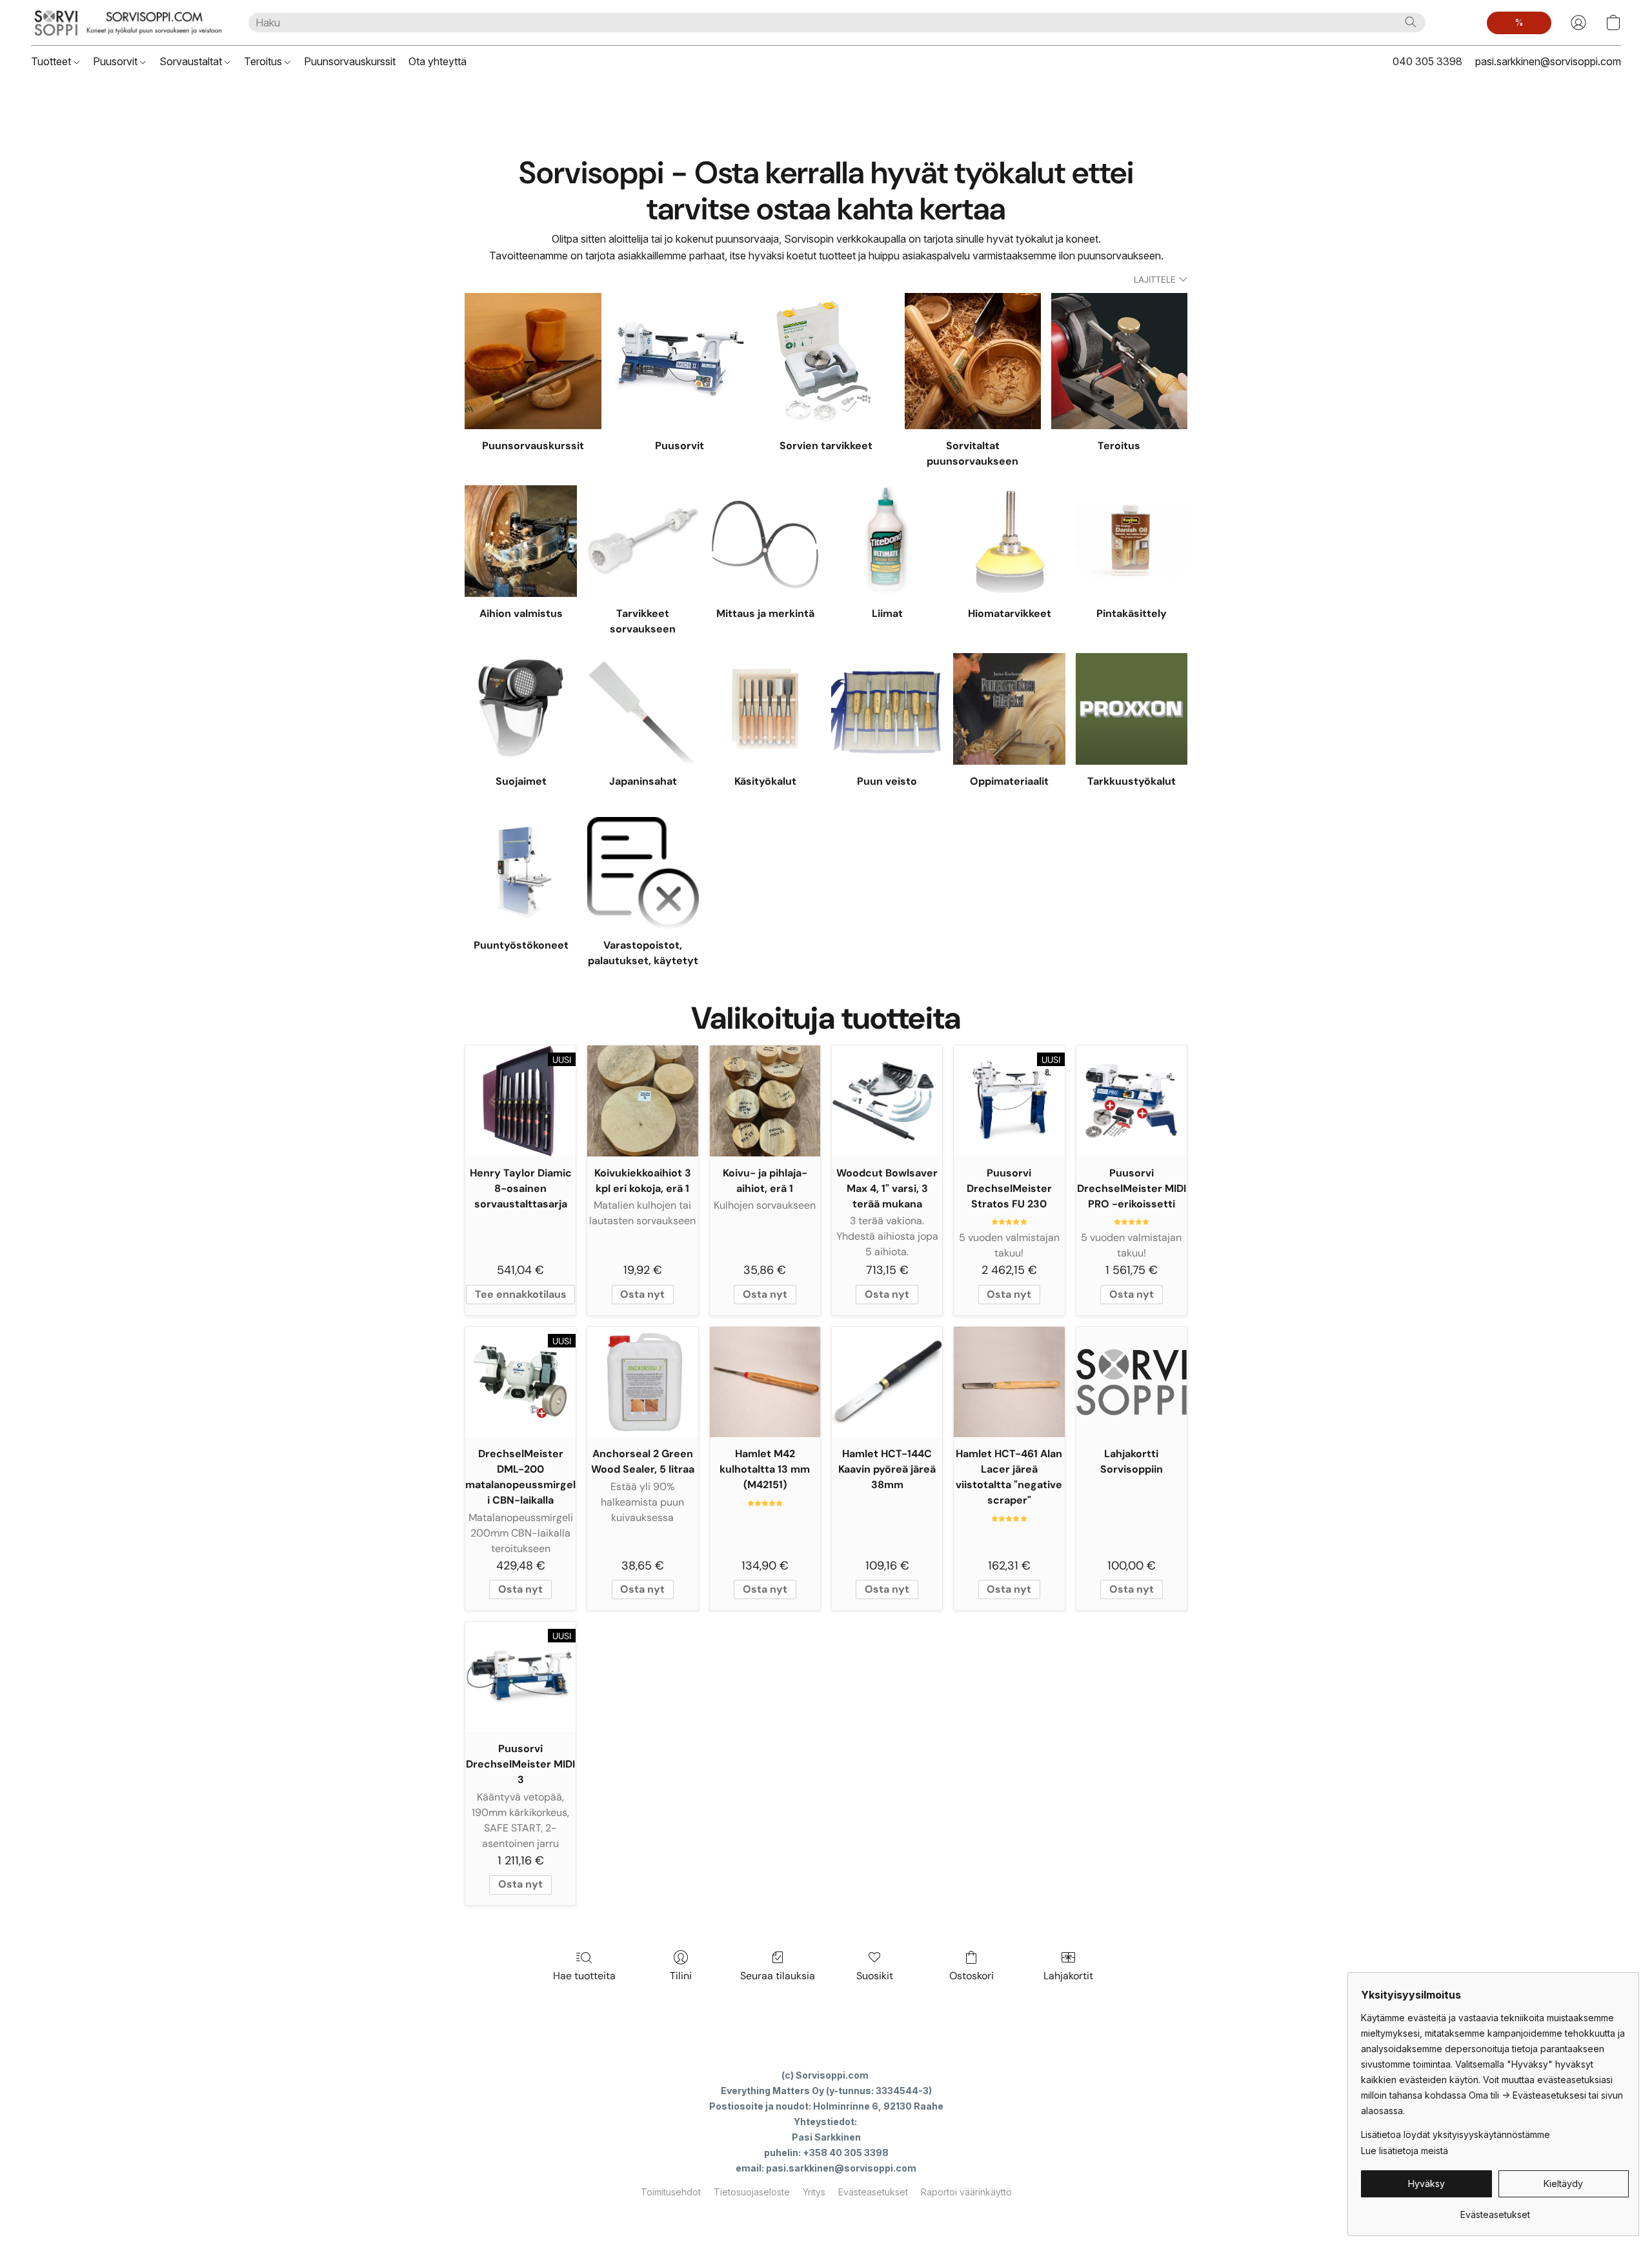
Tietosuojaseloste (752, 2192)
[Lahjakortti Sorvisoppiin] (1132, 1382)
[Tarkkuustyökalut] (1132, 709)
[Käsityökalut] (765, 709)
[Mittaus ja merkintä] (765, 541)
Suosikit (875, 1976)
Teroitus (264, 61)
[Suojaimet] (520, 709)
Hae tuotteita (584, 1976)
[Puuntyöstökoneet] (520, 873)
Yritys (814, 2192)
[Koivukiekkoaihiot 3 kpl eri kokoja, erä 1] (642, 1101)
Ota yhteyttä (438, 61)
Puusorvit (116, 61)
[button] (127, 23)
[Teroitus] (1119, 361)
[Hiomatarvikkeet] (1009, 541)
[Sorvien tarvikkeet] (826, 361)
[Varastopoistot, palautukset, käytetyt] (643, 873)
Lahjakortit (1068, 1976)
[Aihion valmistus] (520, 541)
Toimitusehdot (671, 2192)
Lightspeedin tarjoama (826, 2214)
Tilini (681, 1976)
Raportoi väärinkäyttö (966, 2192)
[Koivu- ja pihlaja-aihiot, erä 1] (765, 1101)
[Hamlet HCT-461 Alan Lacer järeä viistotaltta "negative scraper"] (1009, 1382)
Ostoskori (972, 1976)
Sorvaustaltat (192, 61)
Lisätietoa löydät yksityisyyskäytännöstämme (1456, 2134)
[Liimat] (887, 541)
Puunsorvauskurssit (350, 61)
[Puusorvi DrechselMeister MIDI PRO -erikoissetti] (1132, 1101)
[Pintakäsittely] (1132, 541)
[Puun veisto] (887, 709)
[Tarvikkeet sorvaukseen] (643, 541)
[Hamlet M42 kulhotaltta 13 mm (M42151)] (765, 1382)
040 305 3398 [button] (1427, 61)
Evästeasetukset (873, 2192)
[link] (1495, 2210)
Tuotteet (52, 61)
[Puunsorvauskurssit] (533, 361)
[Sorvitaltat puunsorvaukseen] (973, 361)
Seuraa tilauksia (778, 1976)
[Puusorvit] (680, 361)
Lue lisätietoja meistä (1405, 2151)
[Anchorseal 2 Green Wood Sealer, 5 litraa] (642, 1382)
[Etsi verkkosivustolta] (1411, 22)
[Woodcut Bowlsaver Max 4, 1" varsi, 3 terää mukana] (887, 1101)
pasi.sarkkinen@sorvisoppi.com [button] (1548, 61)
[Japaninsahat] (643, 709)
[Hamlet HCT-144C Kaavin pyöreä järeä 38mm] (887, 1382)
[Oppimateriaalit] (1009, 709)
